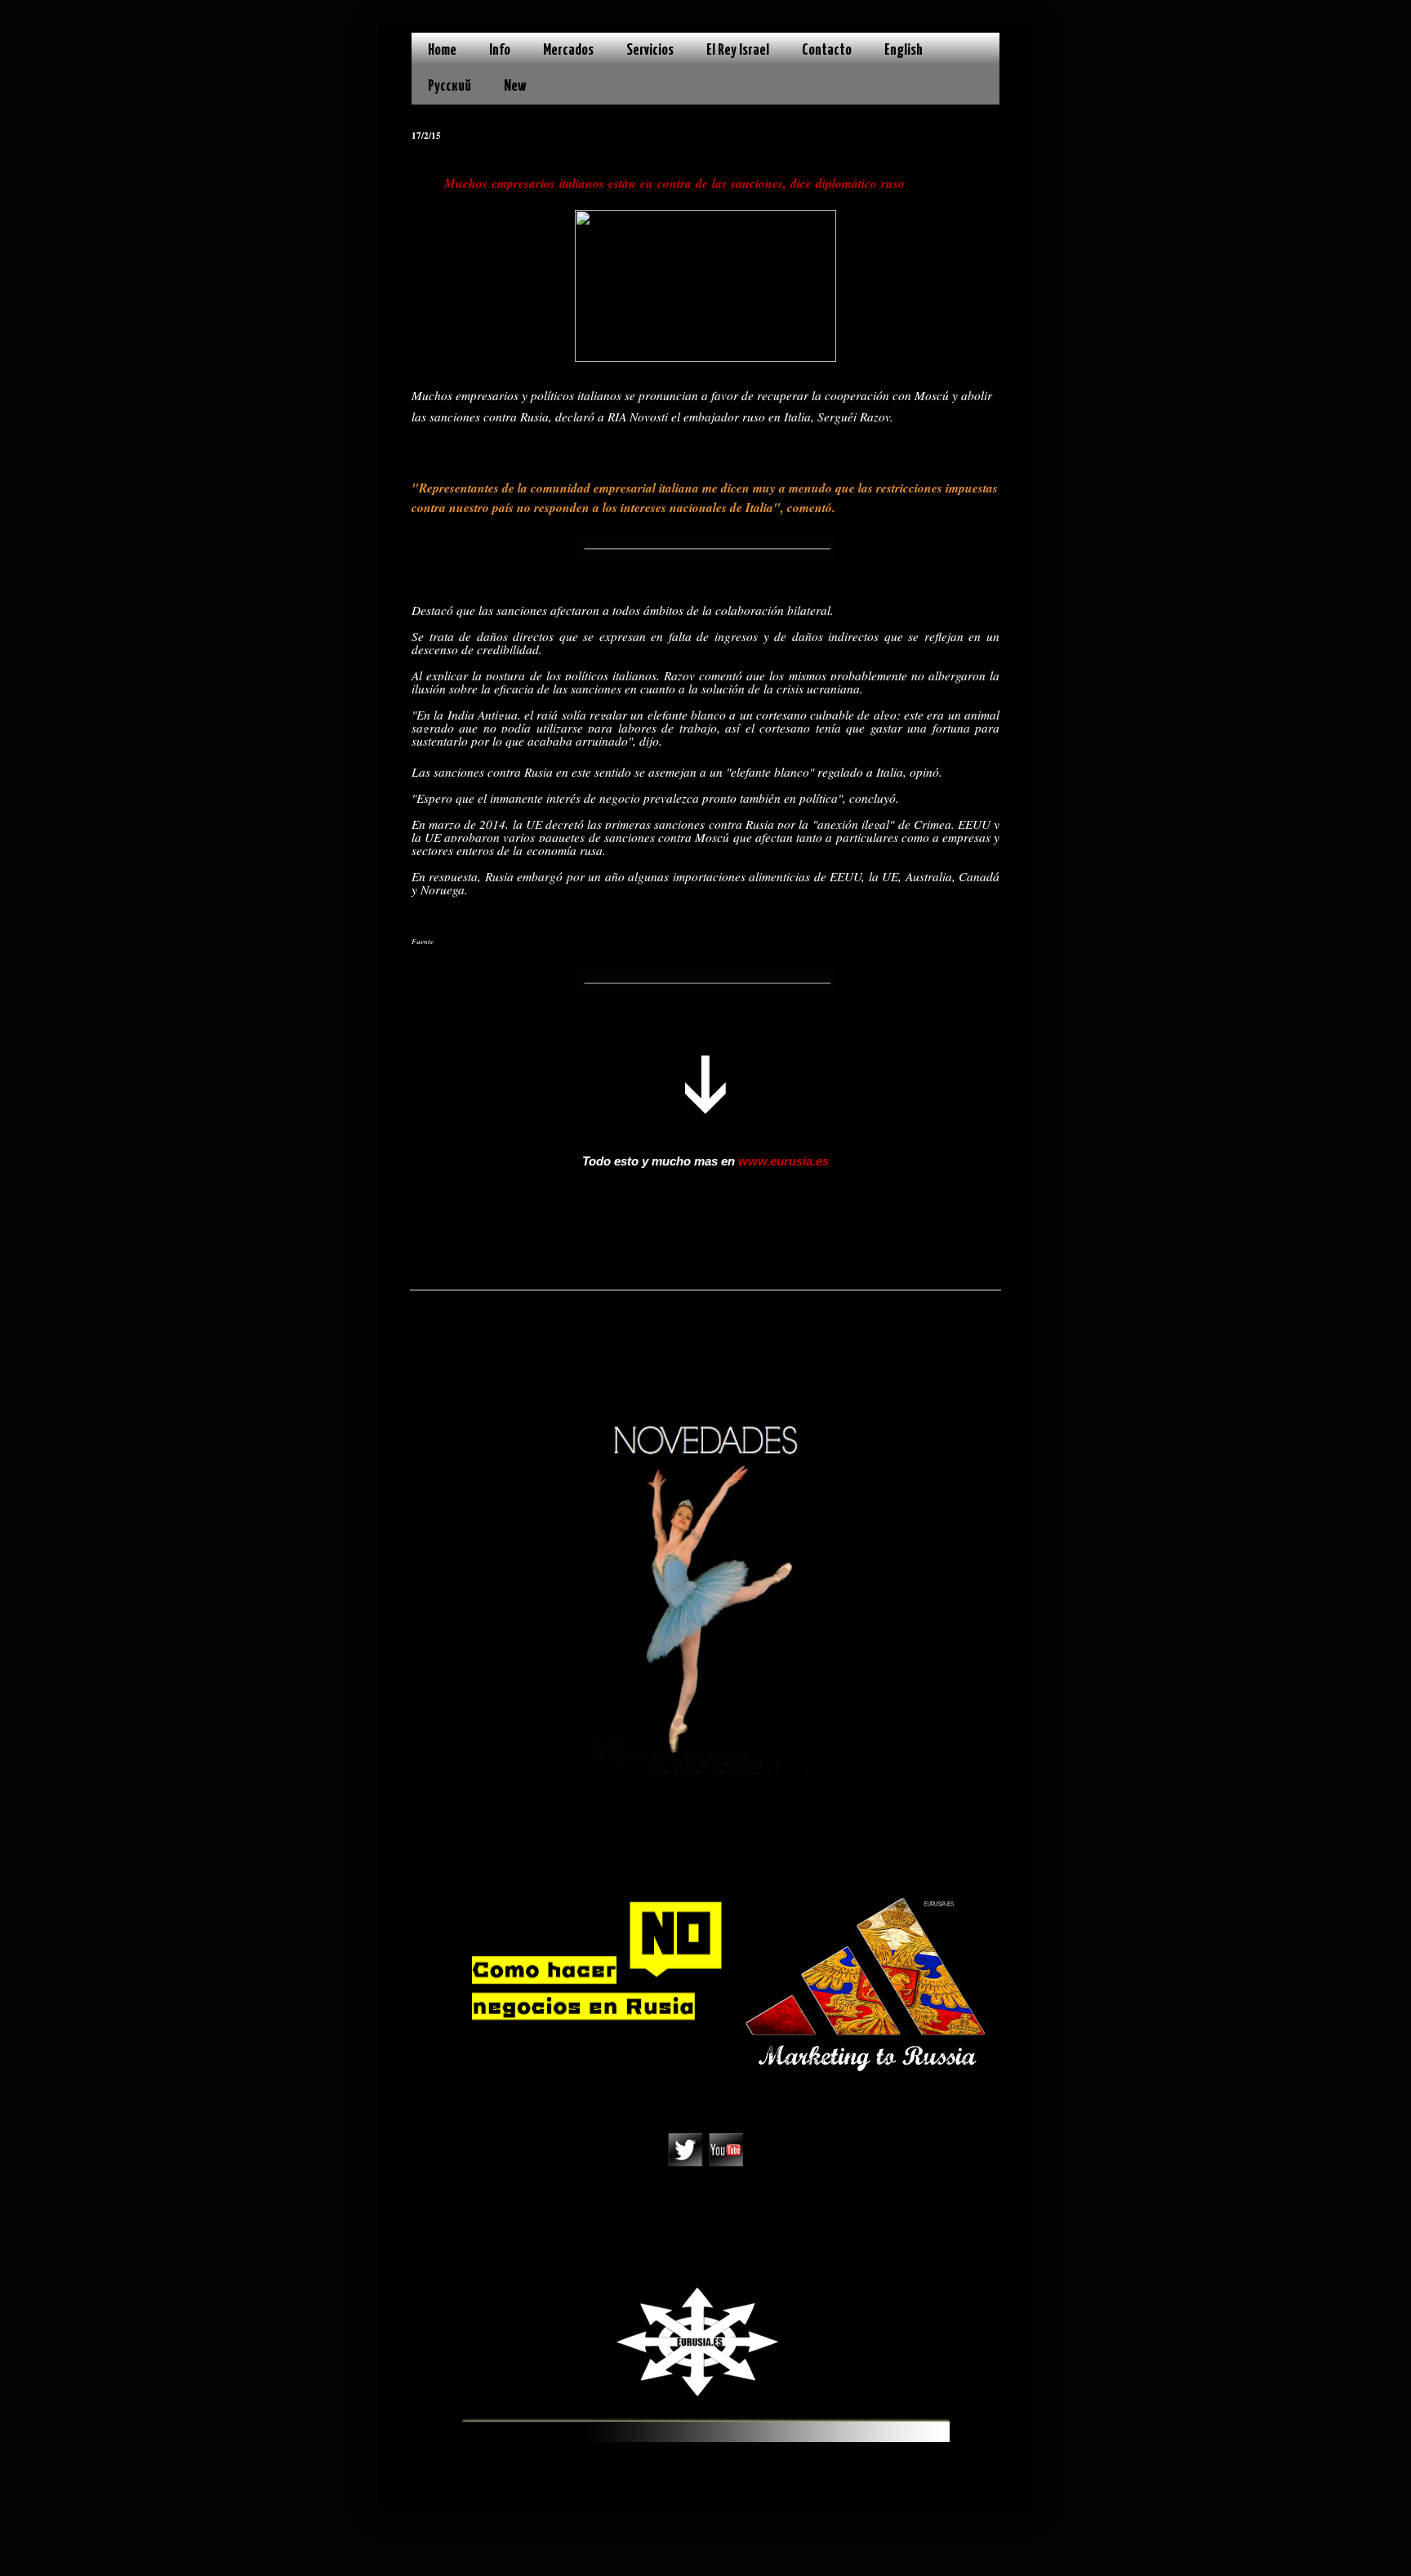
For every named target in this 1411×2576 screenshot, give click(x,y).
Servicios (650, 50)
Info (500, 50)
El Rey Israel (738, 50)
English (904, 50)
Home (442, 50)
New (515, 86)
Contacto (827, 50)
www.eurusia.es (783, 1161)
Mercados (568, 50)
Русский (450, 86)
